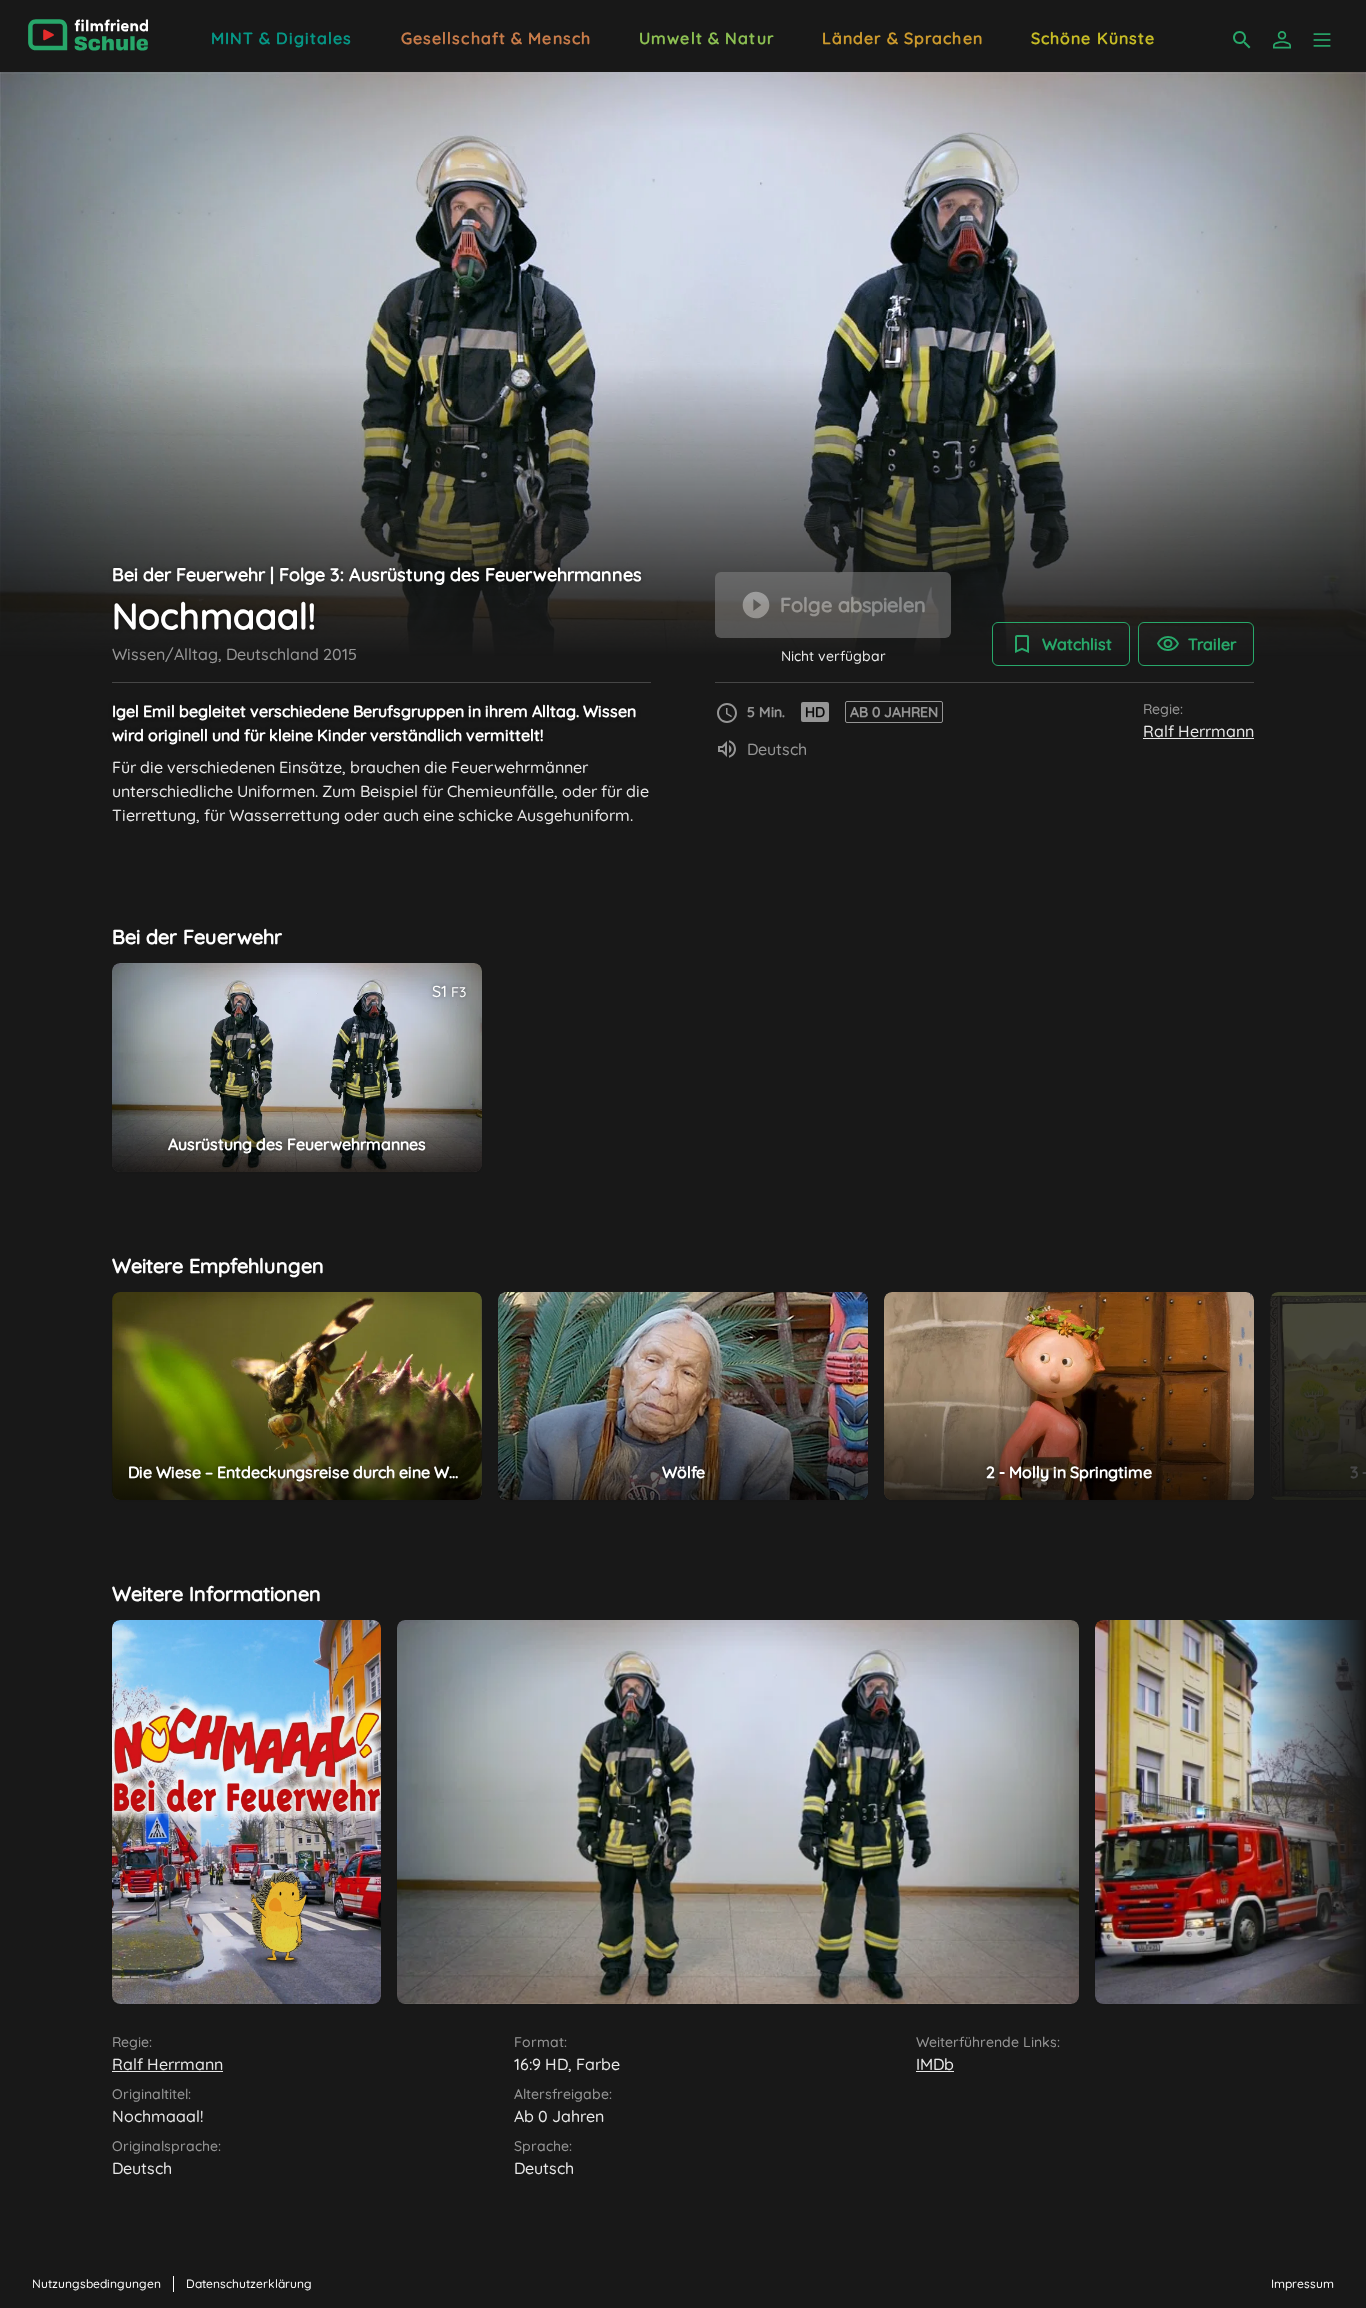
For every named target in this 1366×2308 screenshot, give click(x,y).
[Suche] (1242, 40)
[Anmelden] (1282, 40)
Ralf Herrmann (1198, 731)
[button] (1322, 40)
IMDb (935, 2064)
